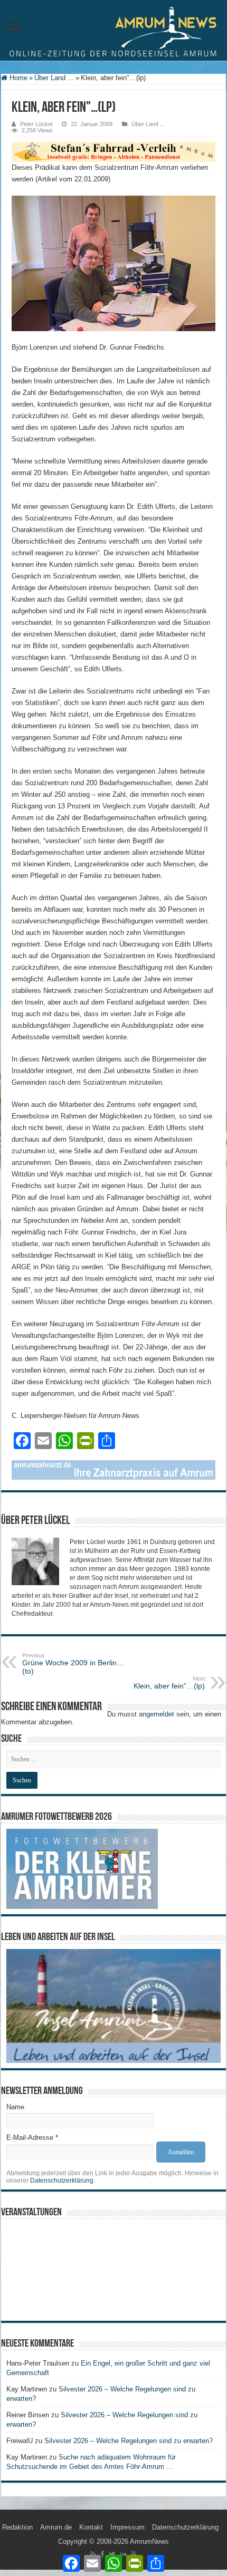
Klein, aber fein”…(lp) (169, 1683)
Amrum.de (56, 2527)
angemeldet (157, 1714)
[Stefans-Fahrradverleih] (113, 151)
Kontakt (91, 2527)
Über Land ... (54, 78)
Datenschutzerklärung (62, 2181)
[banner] (113, 1469)
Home (17, 78)
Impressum (127, 2527)
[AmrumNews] (113, 31)
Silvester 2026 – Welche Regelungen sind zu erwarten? (130, 2441)
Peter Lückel (36, 124)
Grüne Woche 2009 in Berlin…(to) (73, 1664)
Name (15, 2107)
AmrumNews (149, 2541)
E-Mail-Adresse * (32, 2138)
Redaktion (17, 2527)
